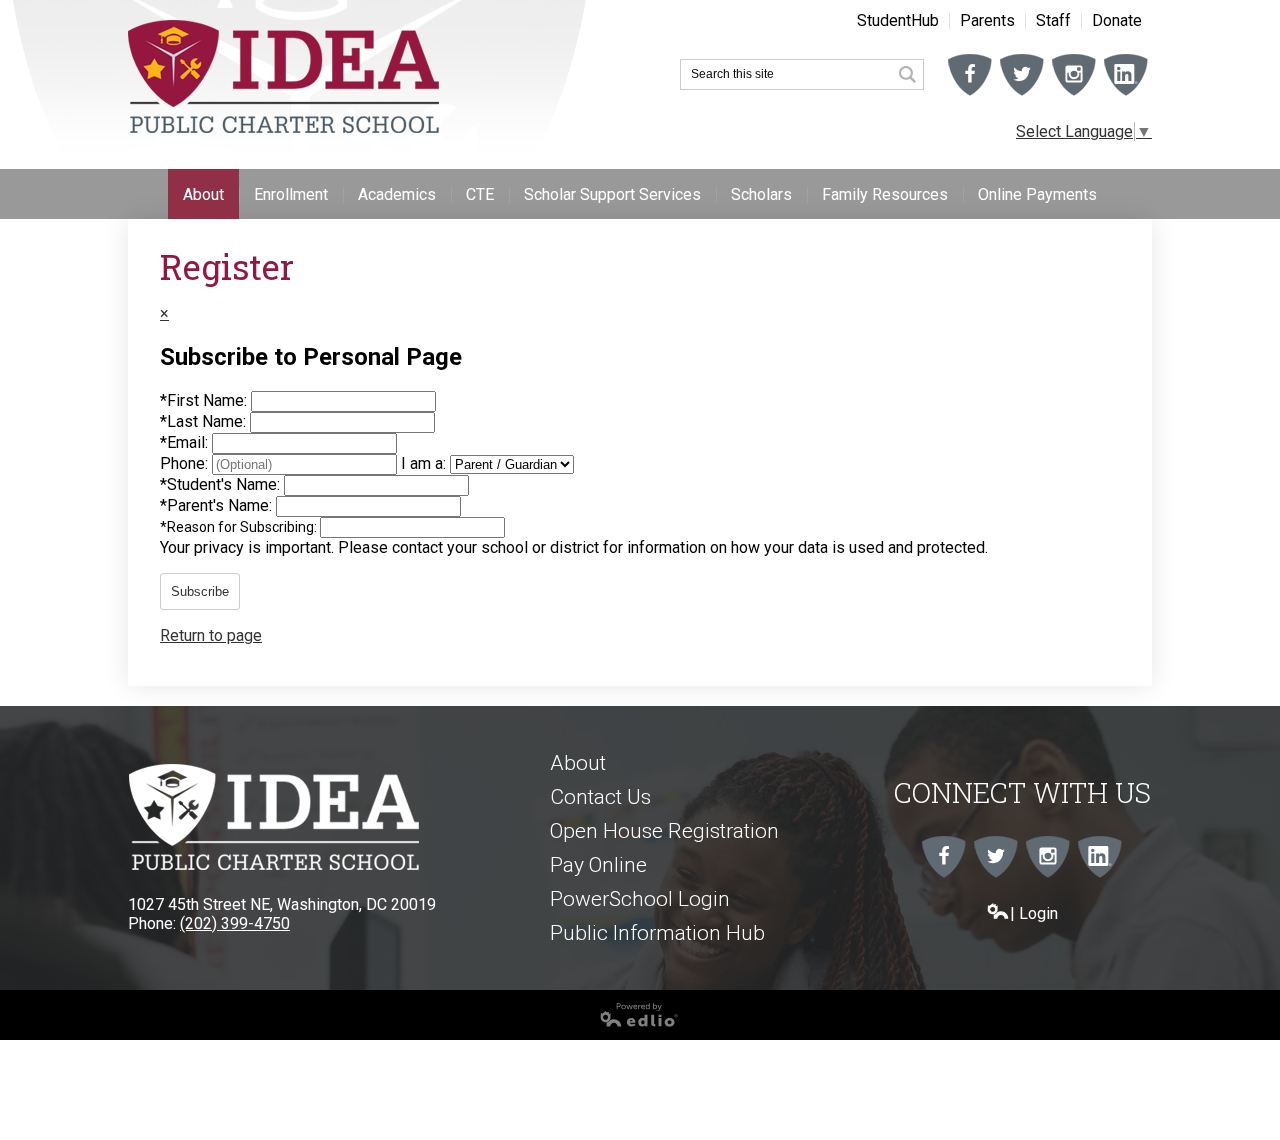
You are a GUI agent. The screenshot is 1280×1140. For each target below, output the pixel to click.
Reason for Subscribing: (240, 527)
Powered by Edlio (62, 1035)
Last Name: (205, 421)
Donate (1117, 21)
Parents (987, 21)
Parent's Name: (218, 505)
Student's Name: (222, 484)
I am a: (423, 463)
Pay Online (598, 865)
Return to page (211, 635)
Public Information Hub (657, 933)
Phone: (186, 463)
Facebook (970, 95)
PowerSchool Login (640, 899)
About (578, 763)
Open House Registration (664, 831)
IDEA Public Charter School (283, 77)
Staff (1053, 21)
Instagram (1074, 95)
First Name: (205, 400)
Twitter (1022, 95)
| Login (1034, 913)
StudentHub (898, 21)
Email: (186, 442)
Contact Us (600, 797)
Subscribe (200, 591)
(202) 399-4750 (235, 923)
